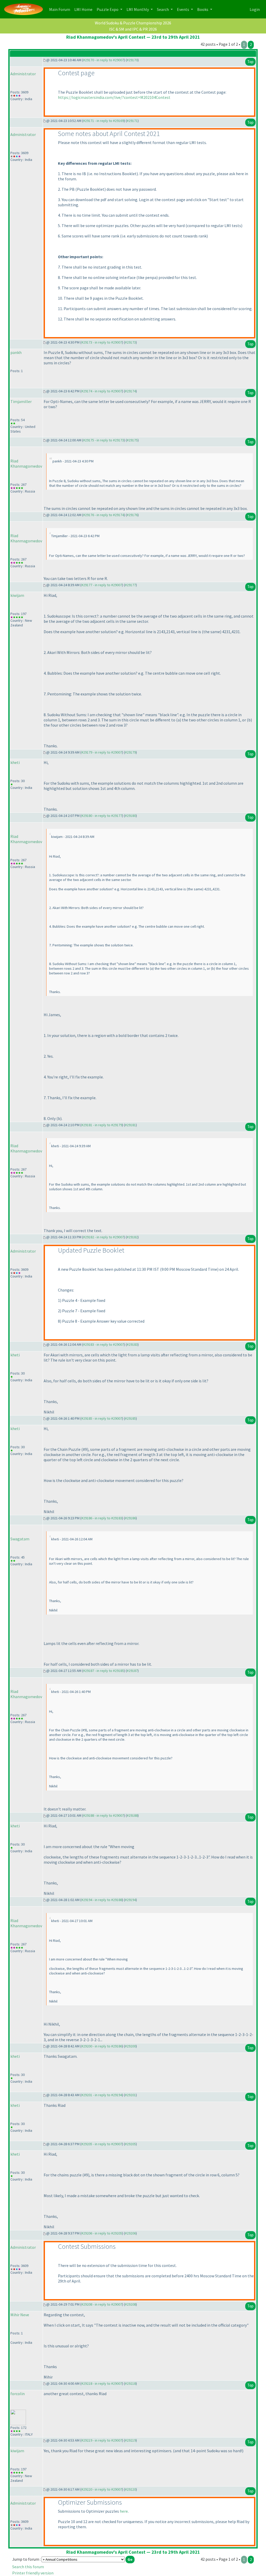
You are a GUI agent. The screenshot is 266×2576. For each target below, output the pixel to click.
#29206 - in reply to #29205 (102, 2233)
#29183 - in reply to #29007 (104, 1344)
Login (255, 9)
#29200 (130, 2046)
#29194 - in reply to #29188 (102, 1900)
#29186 (130, 1518)
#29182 (132, 1237)
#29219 (130, 2440)
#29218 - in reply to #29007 (102, 2383)
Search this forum (28, 2567)
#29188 (132, 1815)
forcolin (18, 2394)
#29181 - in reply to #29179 (102, 1125)
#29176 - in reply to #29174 (104, 515)
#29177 (130, 585)
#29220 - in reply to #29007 (102, 2489)
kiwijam (17, 595)
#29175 (132, 440)
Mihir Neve (20, 2315)
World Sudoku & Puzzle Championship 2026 (133, 23)
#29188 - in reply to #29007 (104, 1815)
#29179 (130, 752)
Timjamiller (21, 401)
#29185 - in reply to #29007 (102, 1418)
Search (163, 9)
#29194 (130, 1900)
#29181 (130, 1125)
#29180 (130, 816)
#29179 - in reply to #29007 (102, 752)
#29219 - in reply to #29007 (102, 2440)
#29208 (130, 2304)
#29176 (132, 515)
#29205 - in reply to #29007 (102, 2144)
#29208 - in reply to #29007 (102, 2304)
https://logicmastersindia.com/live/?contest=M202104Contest (114, 97)
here (124, 2511)
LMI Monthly (138, 9)
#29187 (132, 1671)
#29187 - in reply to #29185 (104, 1671)
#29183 (132, 1344)
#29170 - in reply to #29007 (104, 60)
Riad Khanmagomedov (26, 463)
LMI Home (84, 9)
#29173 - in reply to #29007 (102, 342)
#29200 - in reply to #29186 (102, 2046)
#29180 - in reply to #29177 (102, 816)
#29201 (130, 2095)
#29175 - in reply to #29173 (104, 440)
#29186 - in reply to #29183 (102, 1518)
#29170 (132, 60)
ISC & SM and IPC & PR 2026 (133, 29)
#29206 (130, 2233)
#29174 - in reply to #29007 (102, 391)
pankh (16, 352)
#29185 (130, 1418)
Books (203, 9)
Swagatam (20, 1539)
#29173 (130, 342)
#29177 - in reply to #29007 (102, 585)
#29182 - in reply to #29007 (104, 1237)
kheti (15, 762)
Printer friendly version (33, 2573)
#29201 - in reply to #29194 (102, 2095)
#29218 (130, 2383)
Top (250, 62)
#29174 (130, 391)
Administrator (23, 74)
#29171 (132, 121)
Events (183, 9)
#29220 (130, 2489)
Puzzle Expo (108, 9)
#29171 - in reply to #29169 (104, 121)
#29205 (130, 2144)
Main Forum (61, 9)
